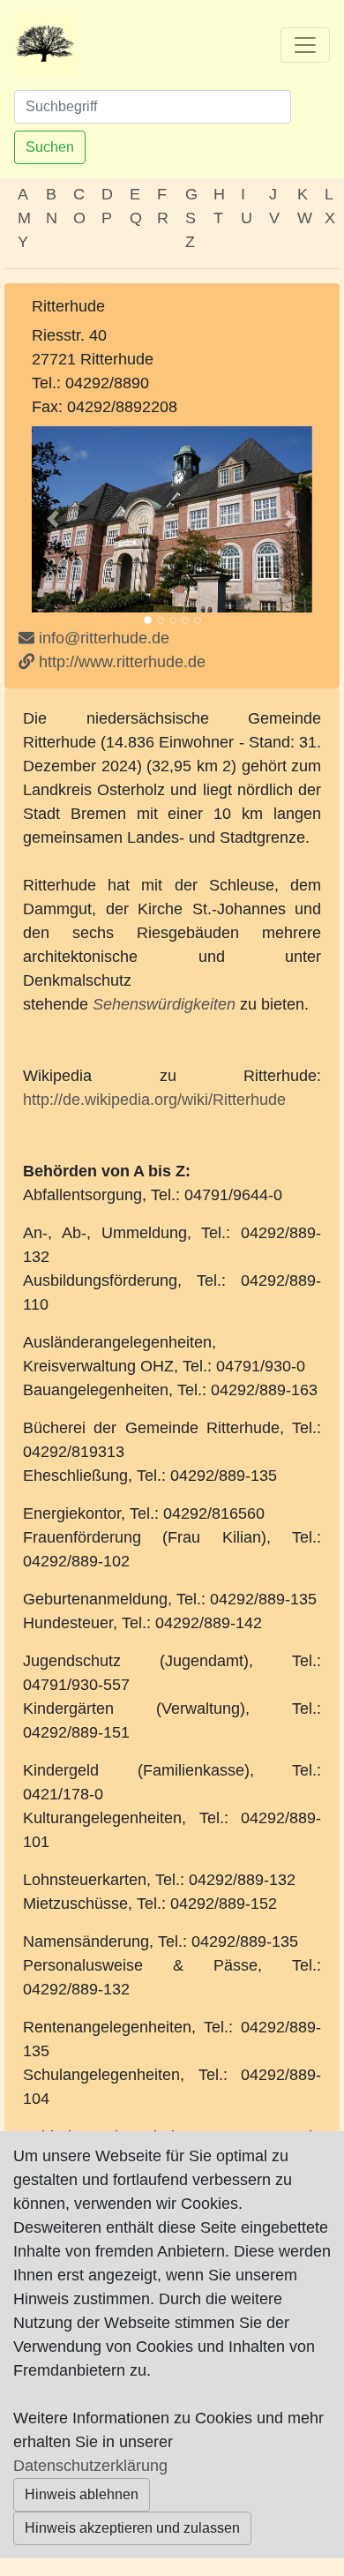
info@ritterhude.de (104, 638)
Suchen (50, 147)
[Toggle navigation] (305, 45)
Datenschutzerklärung (90, 2466)
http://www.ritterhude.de (120, 662)
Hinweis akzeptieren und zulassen (132, 2528)
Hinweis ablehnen (82, 2494)
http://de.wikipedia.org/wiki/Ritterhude (154, 1100)
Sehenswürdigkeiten (164, 1004)
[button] (53, 519)
